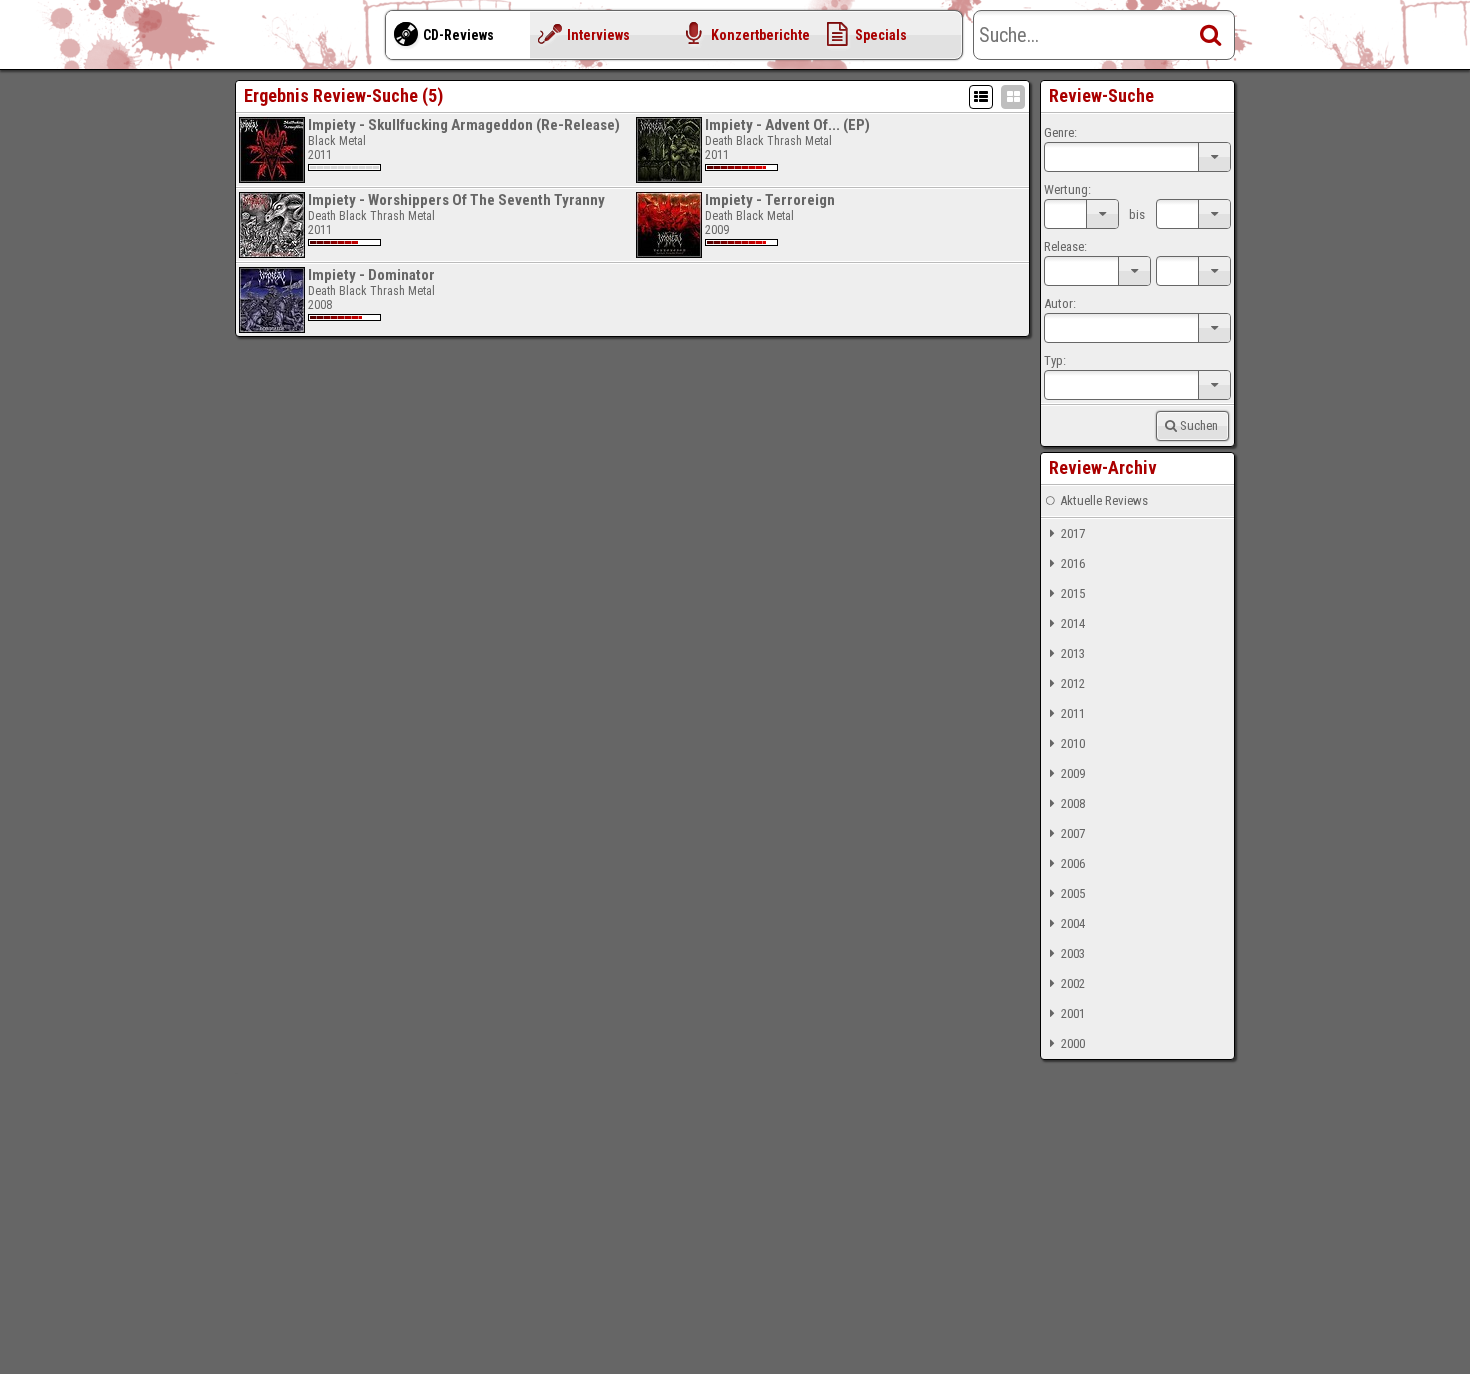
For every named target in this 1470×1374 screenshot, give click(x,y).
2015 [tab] (1073, 593)
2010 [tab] (1073, 743)
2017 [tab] (1073, 533)
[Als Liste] (981, 97)
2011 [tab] (1073, 713)
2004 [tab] (1073, 923)
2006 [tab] (1073, 863)
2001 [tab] (1073, 1013)
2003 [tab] (1073, 953)
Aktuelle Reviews (1104, 500)
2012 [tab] (1073, 683)
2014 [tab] (1073, 623)
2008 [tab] (1073, 803)
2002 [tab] (1073, 983)
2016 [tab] (1073, 563)
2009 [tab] (1073, 773)
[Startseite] (315, 40)
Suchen (1199, 425)
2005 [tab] (1073, 893)
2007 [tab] (1073, 833)
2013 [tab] (1073, 653)
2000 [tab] (1073, 1043)
